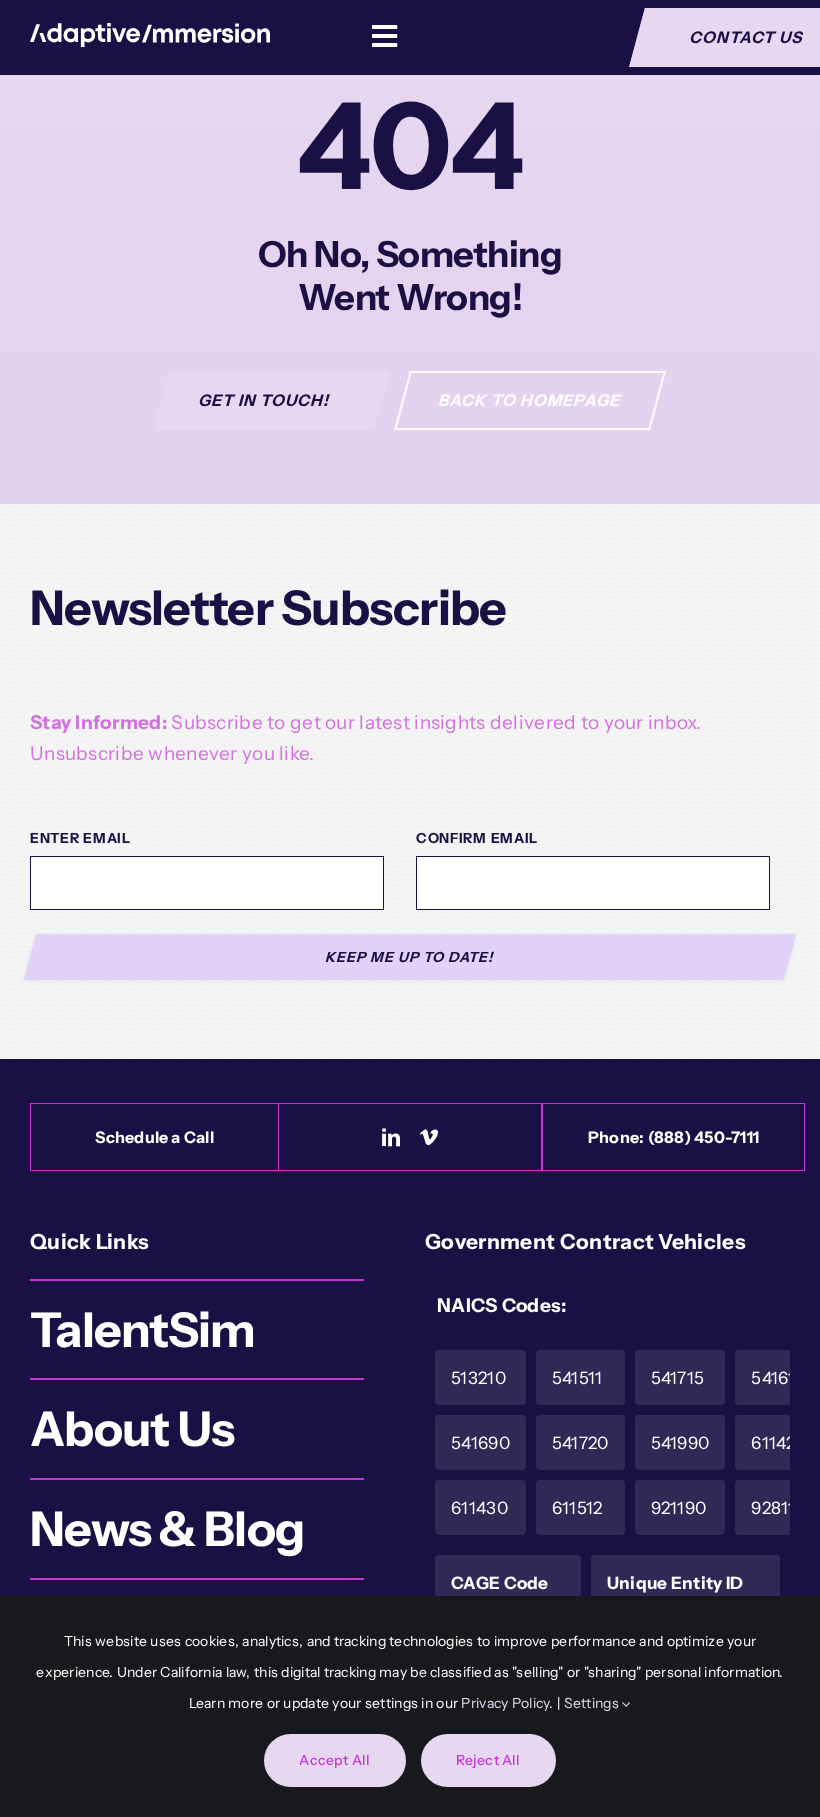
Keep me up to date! (410, 957)
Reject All (488, 1760)
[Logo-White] (150, 32)
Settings (593, 1703)
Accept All (334, 1760)
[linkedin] (391, 1137)
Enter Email (80, 838)
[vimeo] (429, 1137)
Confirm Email (477, 838)
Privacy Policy (505, 1703)
